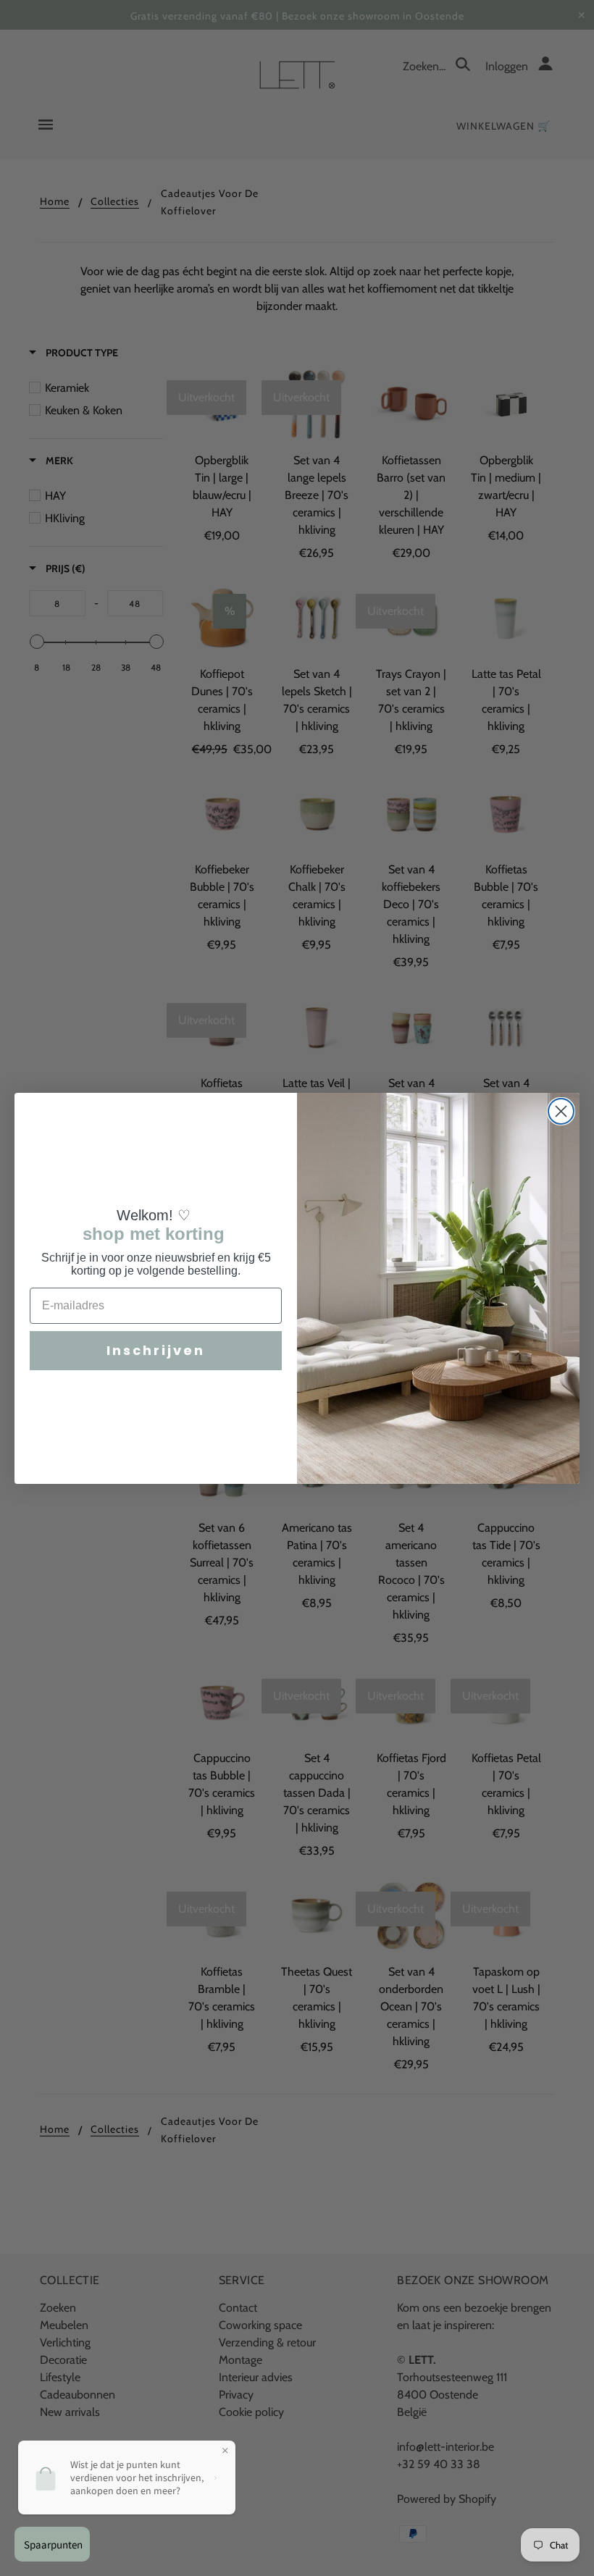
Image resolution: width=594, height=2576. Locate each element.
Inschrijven (156, 1350)
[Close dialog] (561, 1111)
